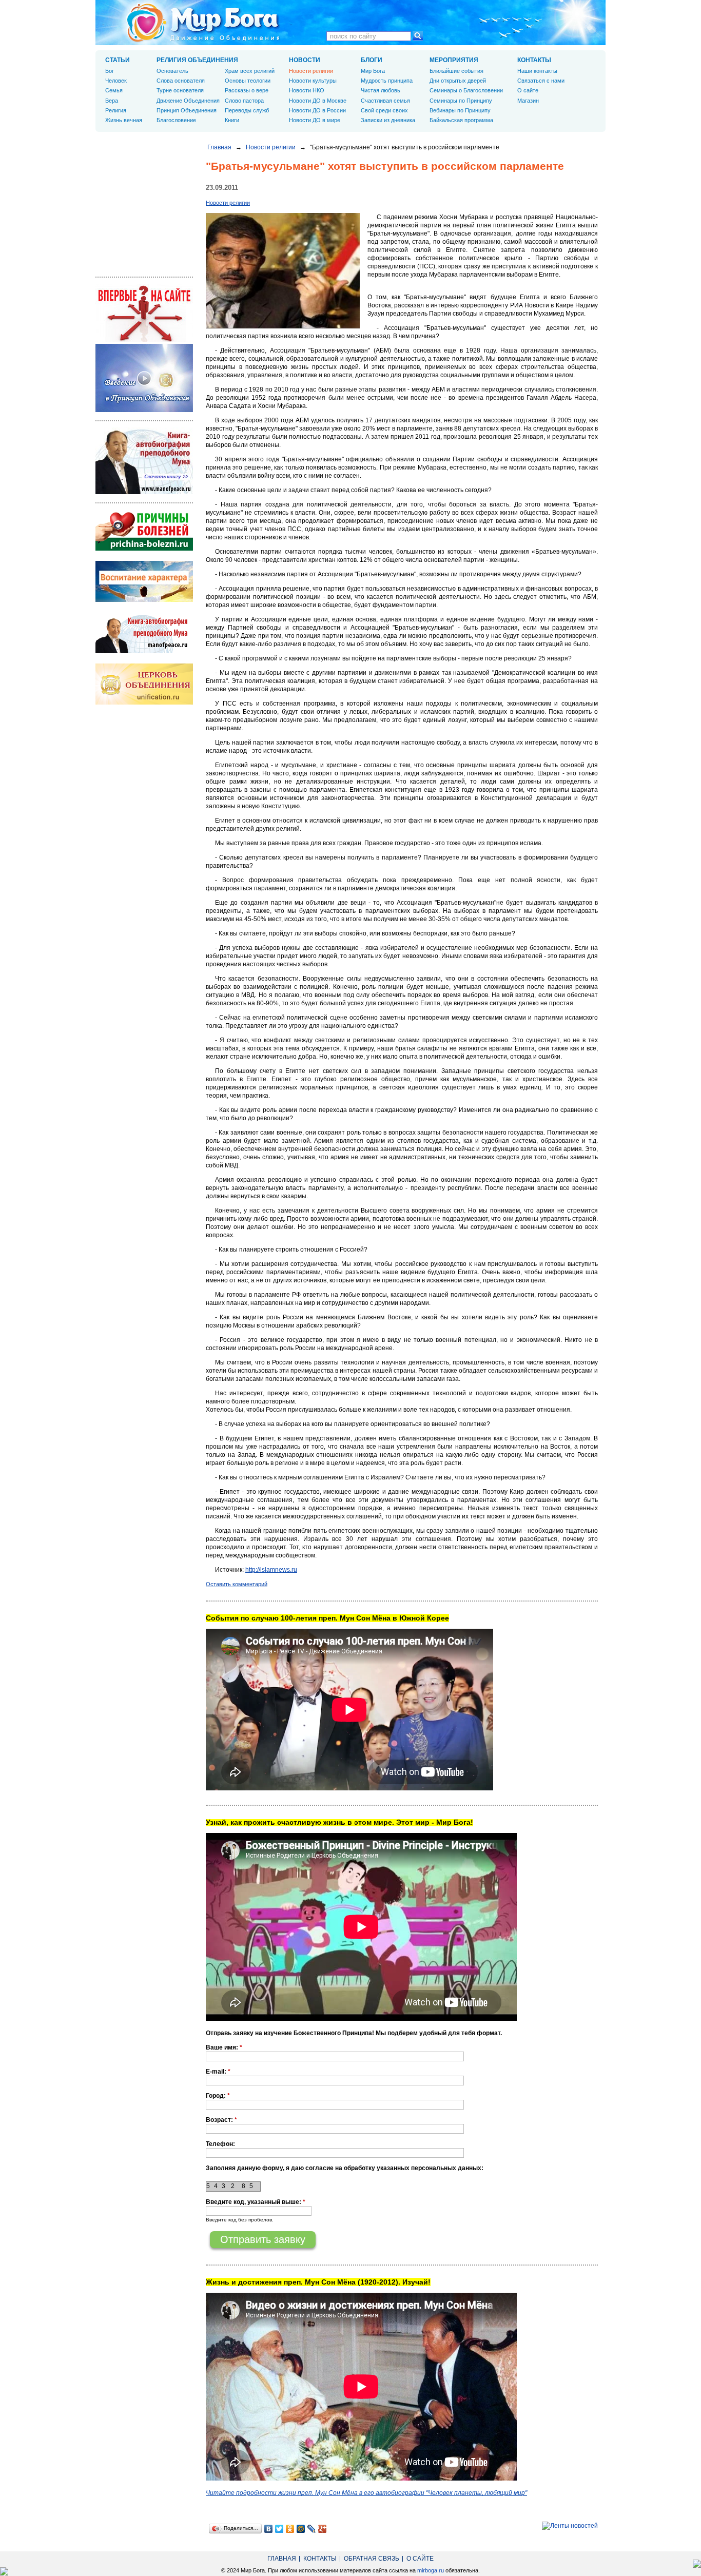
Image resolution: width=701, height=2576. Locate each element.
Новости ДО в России (317, 110)
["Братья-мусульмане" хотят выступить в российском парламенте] (283, 326)
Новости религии (271, 147)
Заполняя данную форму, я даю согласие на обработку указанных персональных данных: (345, 2168)
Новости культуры (313, 81)
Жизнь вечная (124, 120)
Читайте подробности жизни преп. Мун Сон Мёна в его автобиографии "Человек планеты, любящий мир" (366, 2493)
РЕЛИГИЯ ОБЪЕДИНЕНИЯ (197, 60)
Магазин (528, 101)
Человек (116, 81)
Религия (116, 110)
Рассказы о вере (247, 90)
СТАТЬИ (118, 60)
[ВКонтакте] (269, 2529)
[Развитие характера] (144, 600)
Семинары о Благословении (466, 90)
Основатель (172, 71)
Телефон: (220, 2144)
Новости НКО (307, 90)
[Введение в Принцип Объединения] (144, 410)
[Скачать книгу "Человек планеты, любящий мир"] (144, 492)
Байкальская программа (461, 120)
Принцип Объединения (187, 110)
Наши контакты (537, 71)
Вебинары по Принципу (460, 110)
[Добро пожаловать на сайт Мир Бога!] (144, 340)
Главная (219, 147)
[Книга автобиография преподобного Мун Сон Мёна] (144, 651)
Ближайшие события (456, 71)
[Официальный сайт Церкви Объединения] (144, 702)
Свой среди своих (384, 110)
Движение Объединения (188, 101)
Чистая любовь (381, 90)
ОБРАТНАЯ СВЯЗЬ (372, 2559)
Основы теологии (248, 81)
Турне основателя (180, 90)
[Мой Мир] (301, 2529)
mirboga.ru (431, 2570)
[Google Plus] (323, 2529)
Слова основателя (181, 81)
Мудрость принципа (387, 81)
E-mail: (218, 2072)
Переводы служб (247, 110)
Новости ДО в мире (315, 120)
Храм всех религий (250, 71)
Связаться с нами (541, 81)
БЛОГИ (372, 60)
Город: (218, 2096)
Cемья (114, 90)
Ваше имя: (224, 2047)
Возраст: (221, 2120)
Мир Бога (373, 71)
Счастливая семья (385, 101)
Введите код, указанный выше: (256, 2202)
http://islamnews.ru (271, 1570)
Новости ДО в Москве (318, 101)
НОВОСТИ (305, 60)
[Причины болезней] (144, 549)
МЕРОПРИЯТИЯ (454, 60)
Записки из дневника (388, 120)
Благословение (176, 120)
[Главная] (203, 23)
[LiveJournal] (312, 2529)
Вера (112, 101)
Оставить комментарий (237, 1584)
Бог (110, 71)
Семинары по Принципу (461, 101)
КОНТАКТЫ (534, 60)
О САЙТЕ (420, 2559)
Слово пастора (244, 101)
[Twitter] (279, 2529)
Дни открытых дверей (458, 81)
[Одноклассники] (290, 2529)
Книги (232, 120)
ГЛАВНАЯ (282, 2559)
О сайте (528, 90)
